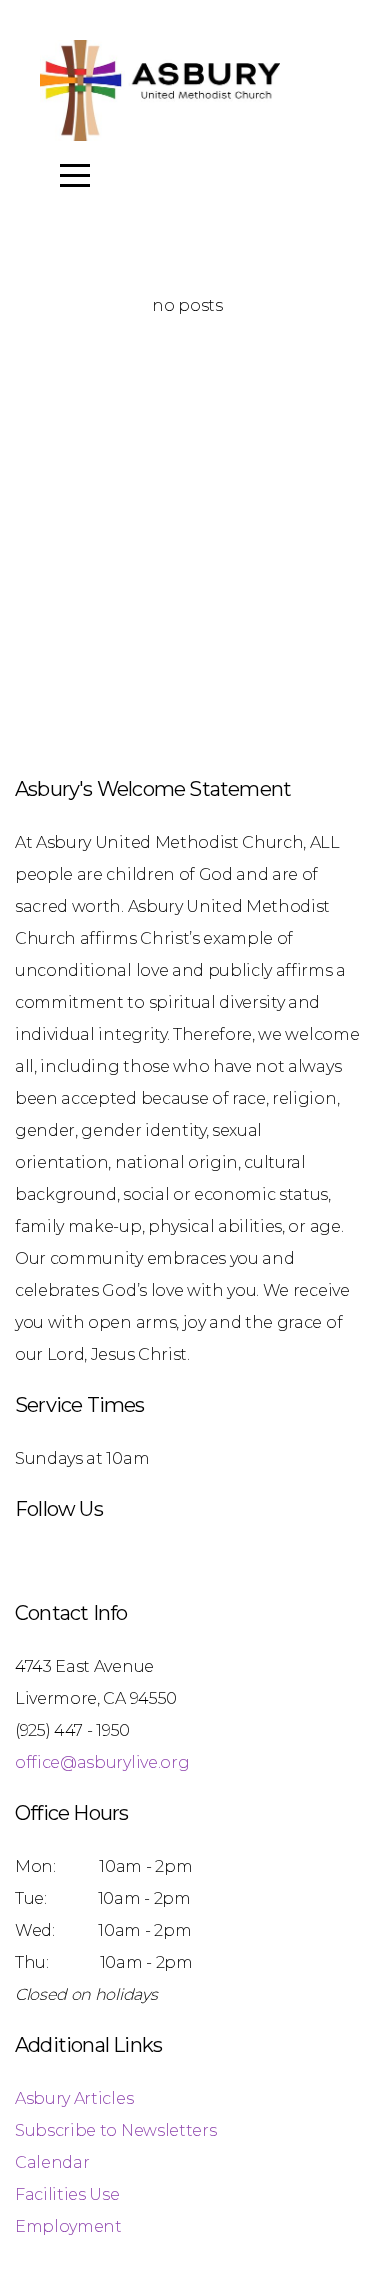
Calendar (52, 2162)
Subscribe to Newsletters (115, 2130)
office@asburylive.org (102, 1762)
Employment (68, 2226)
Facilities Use (67, 2194)
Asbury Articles (74, 2098)
